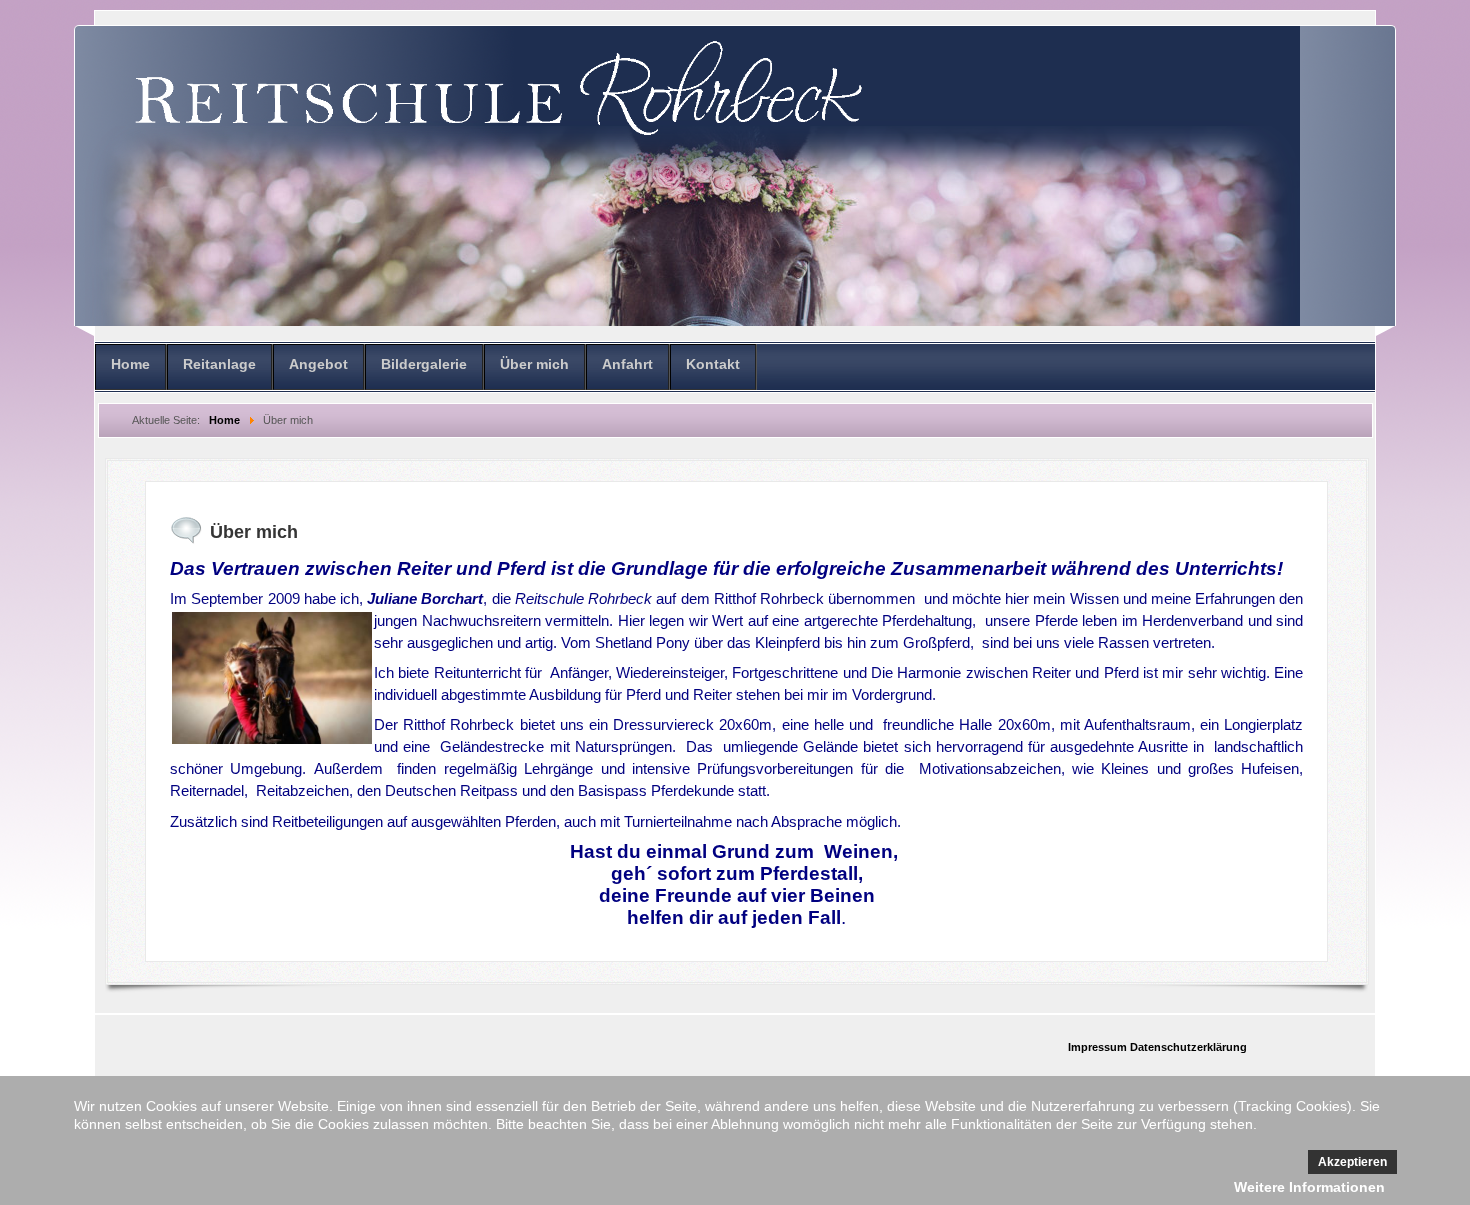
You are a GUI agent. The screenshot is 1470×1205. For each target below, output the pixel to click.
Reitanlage (219, 364)
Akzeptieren (1352, 1162)
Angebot (318, 364)
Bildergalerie (424, 364)
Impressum (1099, 1047)
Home (130, 364)
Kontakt (713, 364)
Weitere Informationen (1309, 1187)
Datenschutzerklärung (1188, 1047)
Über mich (534, 364)
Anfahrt (627, 364)
